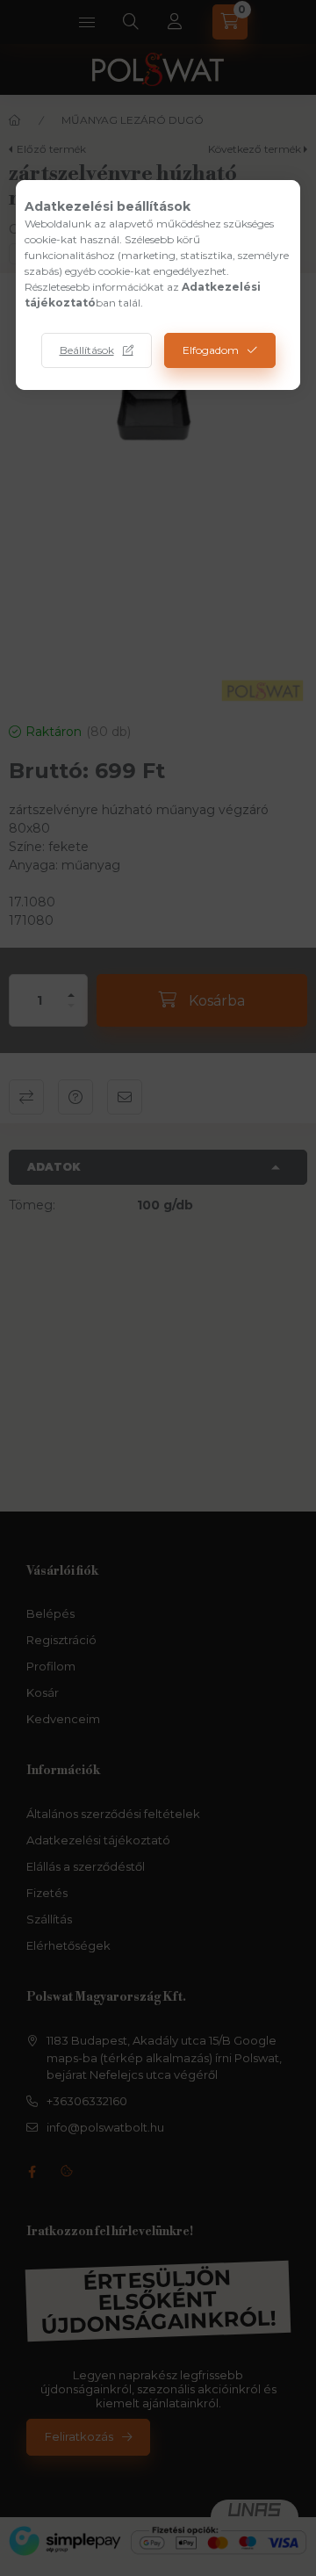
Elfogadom (211, 350)
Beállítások (87, 350)
